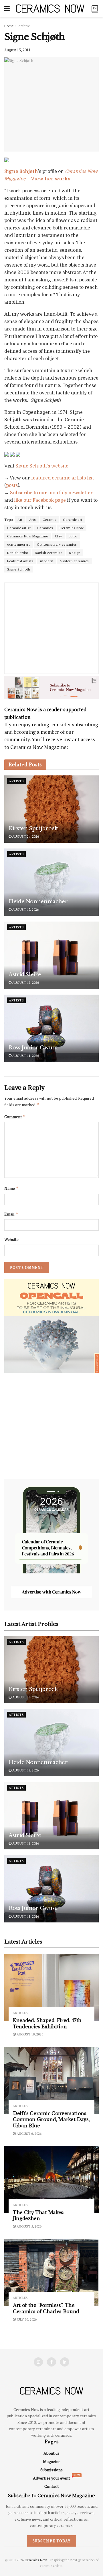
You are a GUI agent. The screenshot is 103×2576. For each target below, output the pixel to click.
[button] (31, 1265)
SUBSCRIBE (31, 1313)
